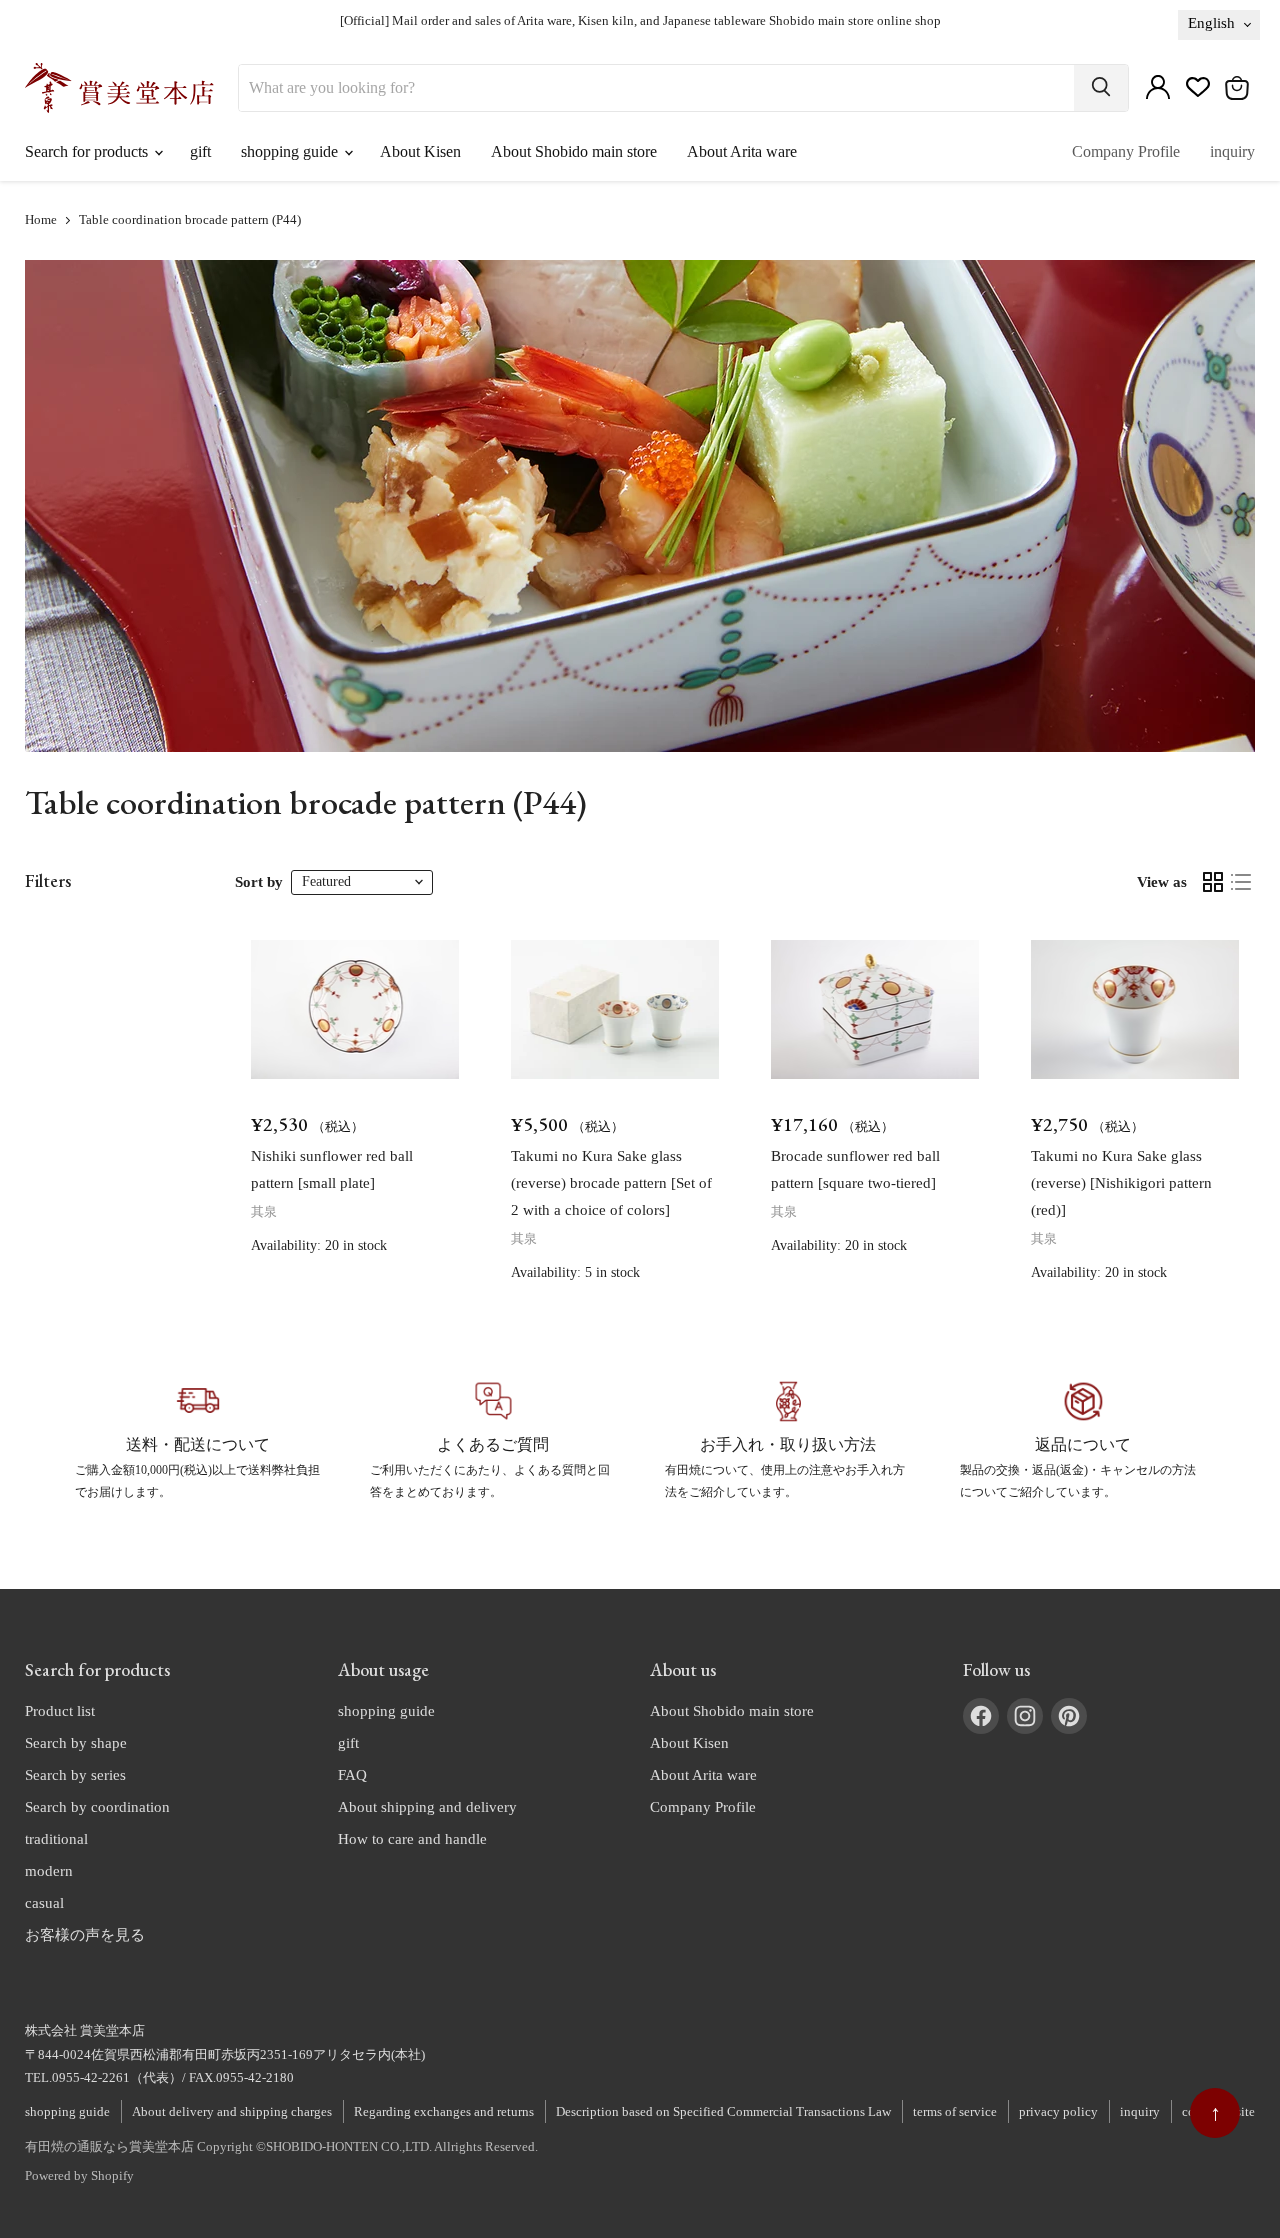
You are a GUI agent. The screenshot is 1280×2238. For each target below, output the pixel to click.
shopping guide (291, 151)
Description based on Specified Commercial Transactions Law (723, 2111)
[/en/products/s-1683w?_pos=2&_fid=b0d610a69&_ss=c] (615, 1009)
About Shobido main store (574, 151)
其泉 (264, 1211)
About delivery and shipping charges (232, 2111)
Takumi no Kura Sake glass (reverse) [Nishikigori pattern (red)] (1121, 1183)
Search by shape (76, 1743)
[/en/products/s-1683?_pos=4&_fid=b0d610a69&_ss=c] (1135, 1009)
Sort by (259, 882)
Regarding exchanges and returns (444, 2111)
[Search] (1101, 88)
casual (44, 1903)
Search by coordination (97, 1807)
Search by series (75, 1775)
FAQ (352, 1775)
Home (41, 220)
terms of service (955, 2111)
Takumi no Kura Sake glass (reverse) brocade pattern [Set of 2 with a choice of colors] (611, 1183)
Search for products (88, 151)
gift (200, 151)
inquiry (1232, 151)
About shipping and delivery (427, 1807)
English (1211, 23)
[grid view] (1213, 882)
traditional (56, 1839)
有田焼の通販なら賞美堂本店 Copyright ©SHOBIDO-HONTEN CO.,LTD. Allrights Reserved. (281, 2146)
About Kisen (420, 151)
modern (49, 1871)
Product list (60, 1711)
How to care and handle (412, 1839)
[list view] (1241, 882)
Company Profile (1126, 151)
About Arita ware (742, 151)
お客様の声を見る (85, 1935)
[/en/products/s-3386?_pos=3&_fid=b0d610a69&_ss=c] (875, 1009)
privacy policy (1058, 2111)
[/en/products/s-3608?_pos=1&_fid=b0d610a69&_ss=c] (355, 1009)
